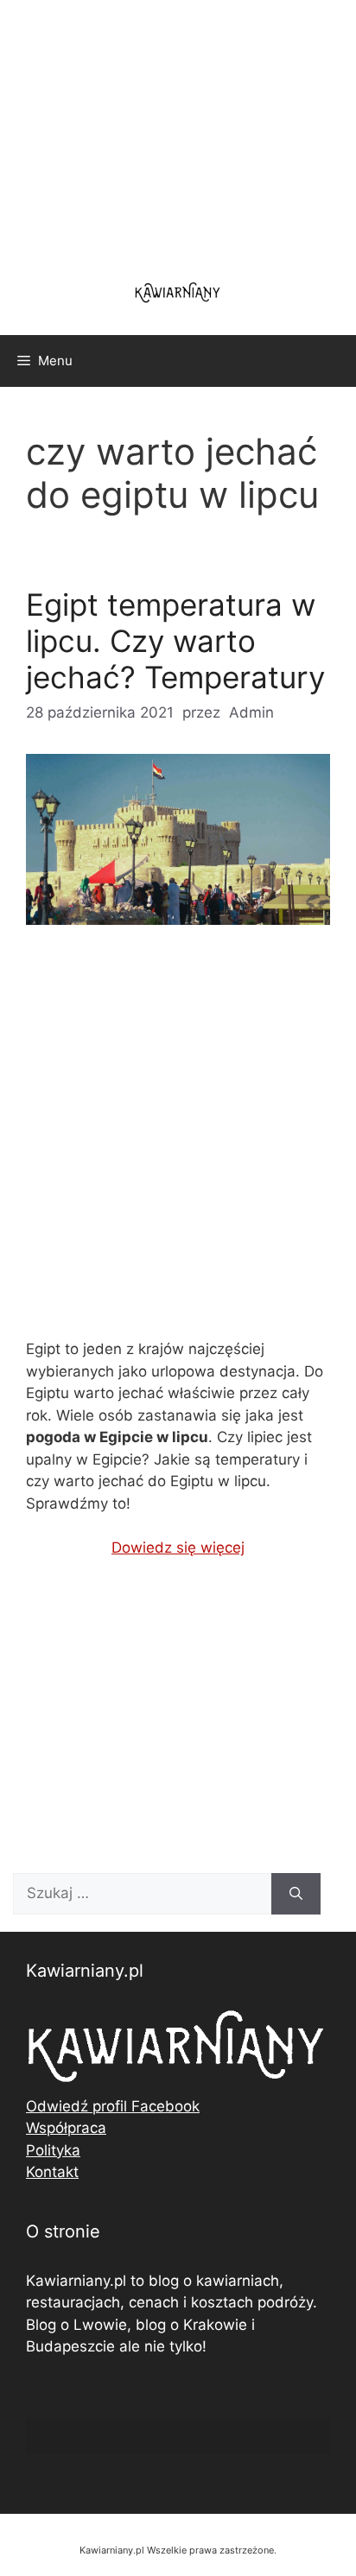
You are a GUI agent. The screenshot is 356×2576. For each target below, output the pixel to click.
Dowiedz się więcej (178, 1547)
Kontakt (52, 2172)
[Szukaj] (296, 1894)
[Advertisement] (178, 1146)
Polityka (53, 2150)
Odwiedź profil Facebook (113, 2106)
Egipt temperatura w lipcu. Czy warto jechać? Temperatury (175, 641)
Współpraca (66, 2128)
